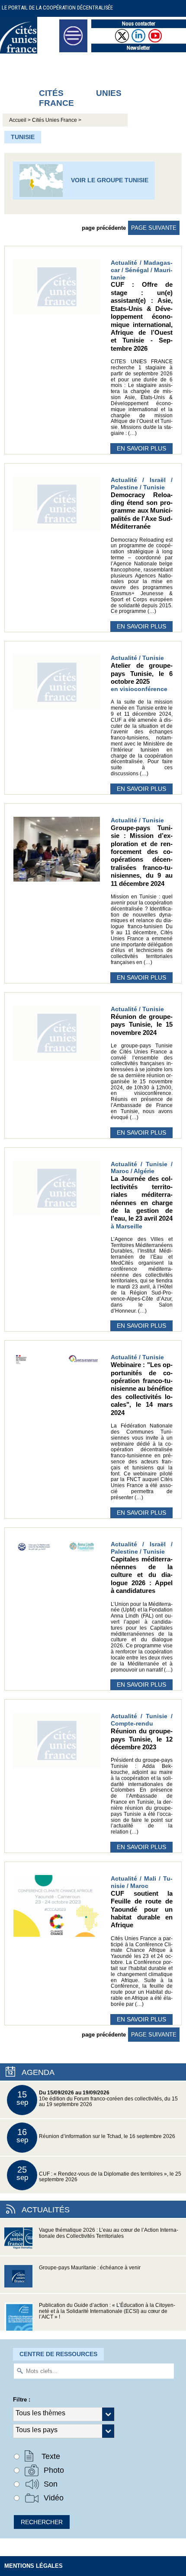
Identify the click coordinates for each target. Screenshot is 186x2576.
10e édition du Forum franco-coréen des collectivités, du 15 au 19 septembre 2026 (97, 2099)
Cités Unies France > (57, 120)
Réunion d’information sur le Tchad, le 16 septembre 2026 (96, 2136)
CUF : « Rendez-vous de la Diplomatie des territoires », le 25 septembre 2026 (99, 2174)
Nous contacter (139, 24)
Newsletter (138, 48)
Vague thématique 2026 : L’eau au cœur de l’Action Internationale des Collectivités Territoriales (109, 2233)
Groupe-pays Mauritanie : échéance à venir (90, 2268)
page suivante (154, 228)
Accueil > (21, 120)
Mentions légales (34, 2566)
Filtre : (22, 2400)
